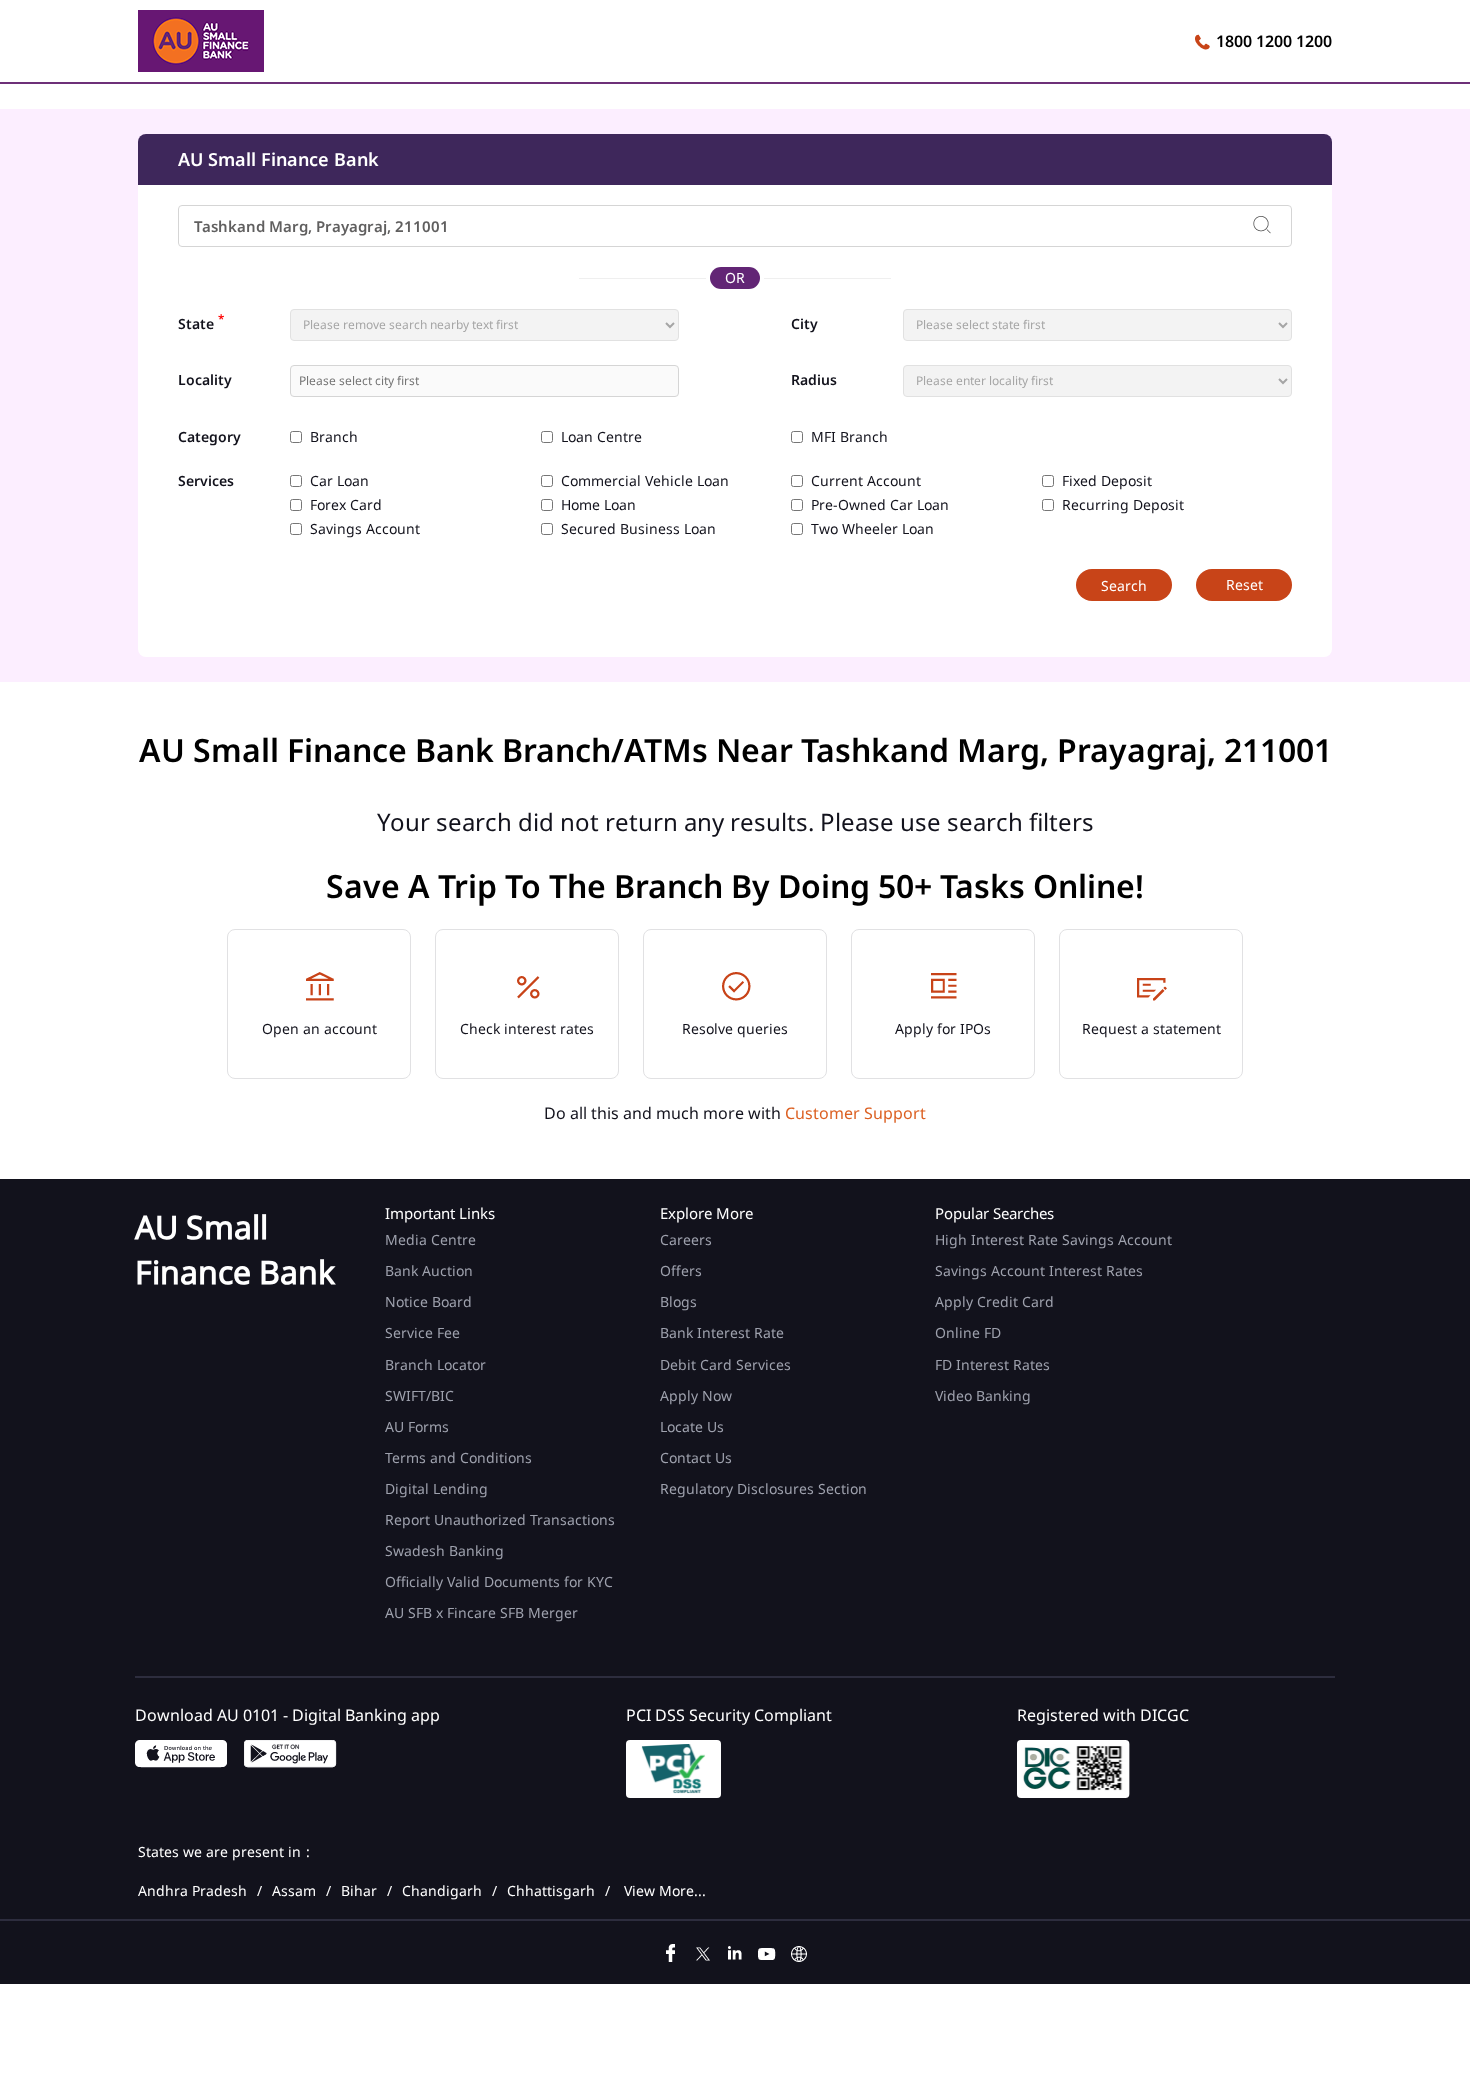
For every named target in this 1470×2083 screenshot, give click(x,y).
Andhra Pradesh (192, 1891)
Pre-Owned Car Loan (880, 505)
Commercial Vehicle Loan (645, 481)
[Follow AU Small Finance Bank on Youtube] (767, 1951)
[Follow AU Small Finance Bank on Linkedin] (735, 1951)
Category (209, 437)
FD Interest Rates (994, 1364)
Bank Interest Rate (722, 1332)
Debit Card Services (725, 1364)
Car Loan (339, 481)
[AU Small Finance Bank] (201, 44)
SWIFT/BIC (419, 1395)
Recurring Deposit (1123, 505)
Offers (681, 1270)
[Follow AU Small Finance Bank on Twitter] (703, 1951)
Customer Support (855, 1113)
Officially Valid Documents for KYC (499, 1581)
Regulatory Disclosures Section (763, 1488)
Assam (294, 1891)
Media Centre (430, 1239)
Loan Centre (601, 437)
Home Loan (598, 505)
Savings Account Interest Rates (1039, 1270)
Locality (205, 380)
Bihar (359, 1891)
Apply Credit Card (996, 1301)
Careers (686, 1239)
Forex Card (346, 505)
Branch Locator (435, 1364)
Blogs (678, 1301)
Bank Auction (429, 1270)
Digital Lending (436, 1488)
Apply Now (696, 1395)
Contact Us (696, 1457)
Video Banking (983, 1395)
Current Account (866, 481)
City (804, 324)
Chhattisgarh (551, 1891)
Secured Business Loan (638, 529)
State (201, 322)
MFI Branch (849, 437)
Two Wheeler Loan (872, 529)
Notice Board (428, 1301)
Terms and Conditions (458, 1457)
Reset (1244, 584)
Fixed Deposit (1107, 481)
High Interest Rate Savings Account (1053, 1239)
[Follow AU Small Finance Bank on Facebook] (671, 1951)
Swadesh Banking (444, 1550)
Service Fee (422, 1332)
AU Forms (417, 1426)
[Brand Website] (799, 1951)
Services (206, 481)
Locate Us (692, 1426)
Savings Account (365, 529)
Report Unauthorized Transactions (500, 1519)
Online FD (970, 1332)
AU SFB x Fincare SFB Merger (481, 1612)
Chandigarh (442, 1891)
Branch (334, 437)
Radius (814, 380)
